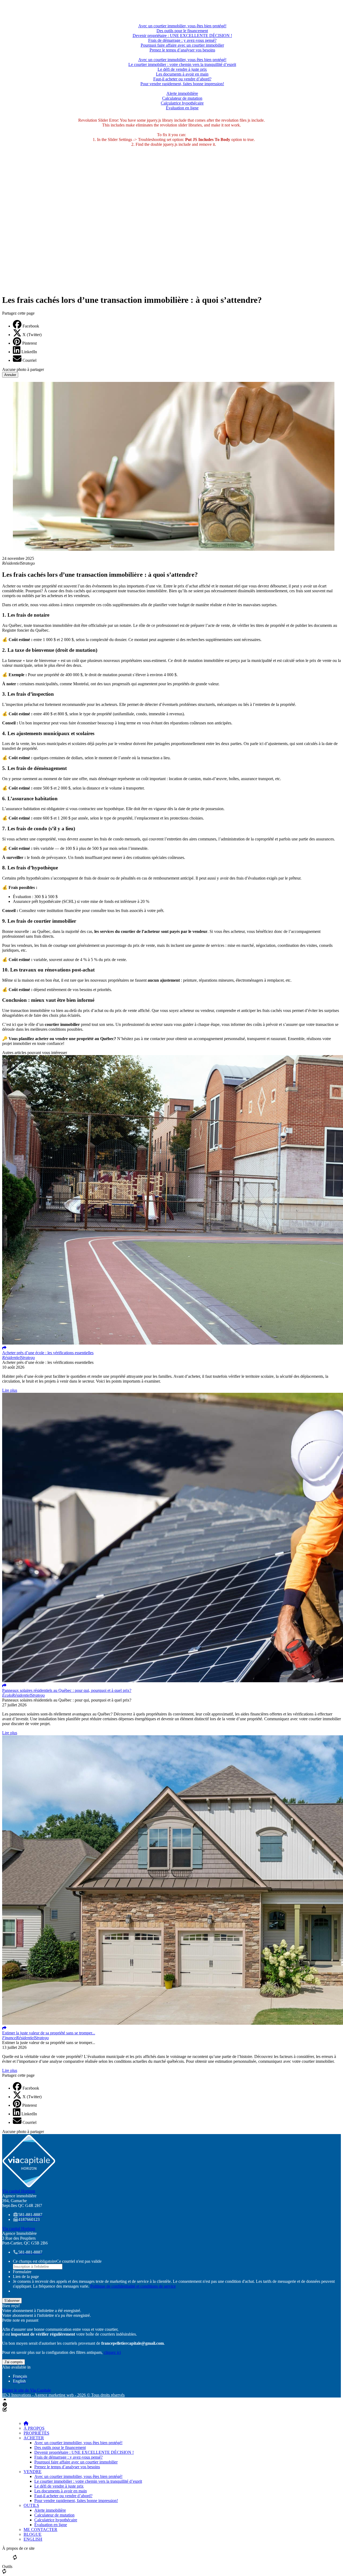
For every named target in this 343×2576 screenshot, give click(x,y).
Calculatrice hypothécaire (182, 103)
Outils (177, 89)
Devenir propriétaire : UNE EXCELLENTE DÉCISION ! (182, 36)
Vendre (177, 55)
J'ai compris (14, 2362)
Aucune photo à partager (23, 369)
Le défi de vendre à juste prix (182, 69)
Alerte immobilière (182, 93)
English (177, 127)
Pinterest (29, 343)
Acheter (177, 21)
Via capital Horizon (19, 2191)
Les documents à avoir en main (182, 74)
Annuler (10, 375)
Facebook (31, 326)
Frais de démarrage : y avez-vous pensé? (182, 40)
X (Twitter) (32, 335)
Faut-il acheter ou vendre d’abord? (182, 79)
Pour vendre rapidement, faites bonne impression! (182, 84)
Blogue (177, 118)
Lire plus (10, 1390)
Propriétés (177, 16)
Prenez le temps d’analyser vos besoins (182, 50)
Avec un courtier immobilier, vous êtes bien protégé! (182, 26)
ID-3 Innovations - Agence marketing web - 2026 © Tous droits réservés (63, 2395)
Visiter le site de (27, 2390)
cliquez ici (112, 2352)
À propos (177, 11)
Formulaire (22, 2272)
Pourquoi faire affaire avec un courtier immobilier (182, 45)
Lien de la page (26, 2277)
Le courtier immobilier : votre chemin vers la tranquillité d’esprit (182, 64)
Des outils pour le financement (182, 31)
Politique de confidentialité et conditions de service (133, 2286)
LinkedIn (29, 352)
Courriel (29, 360)
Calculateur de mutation (182, 98)
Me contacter (177, 113)
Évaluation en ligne (182, 108)
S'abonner (12, 2301)
